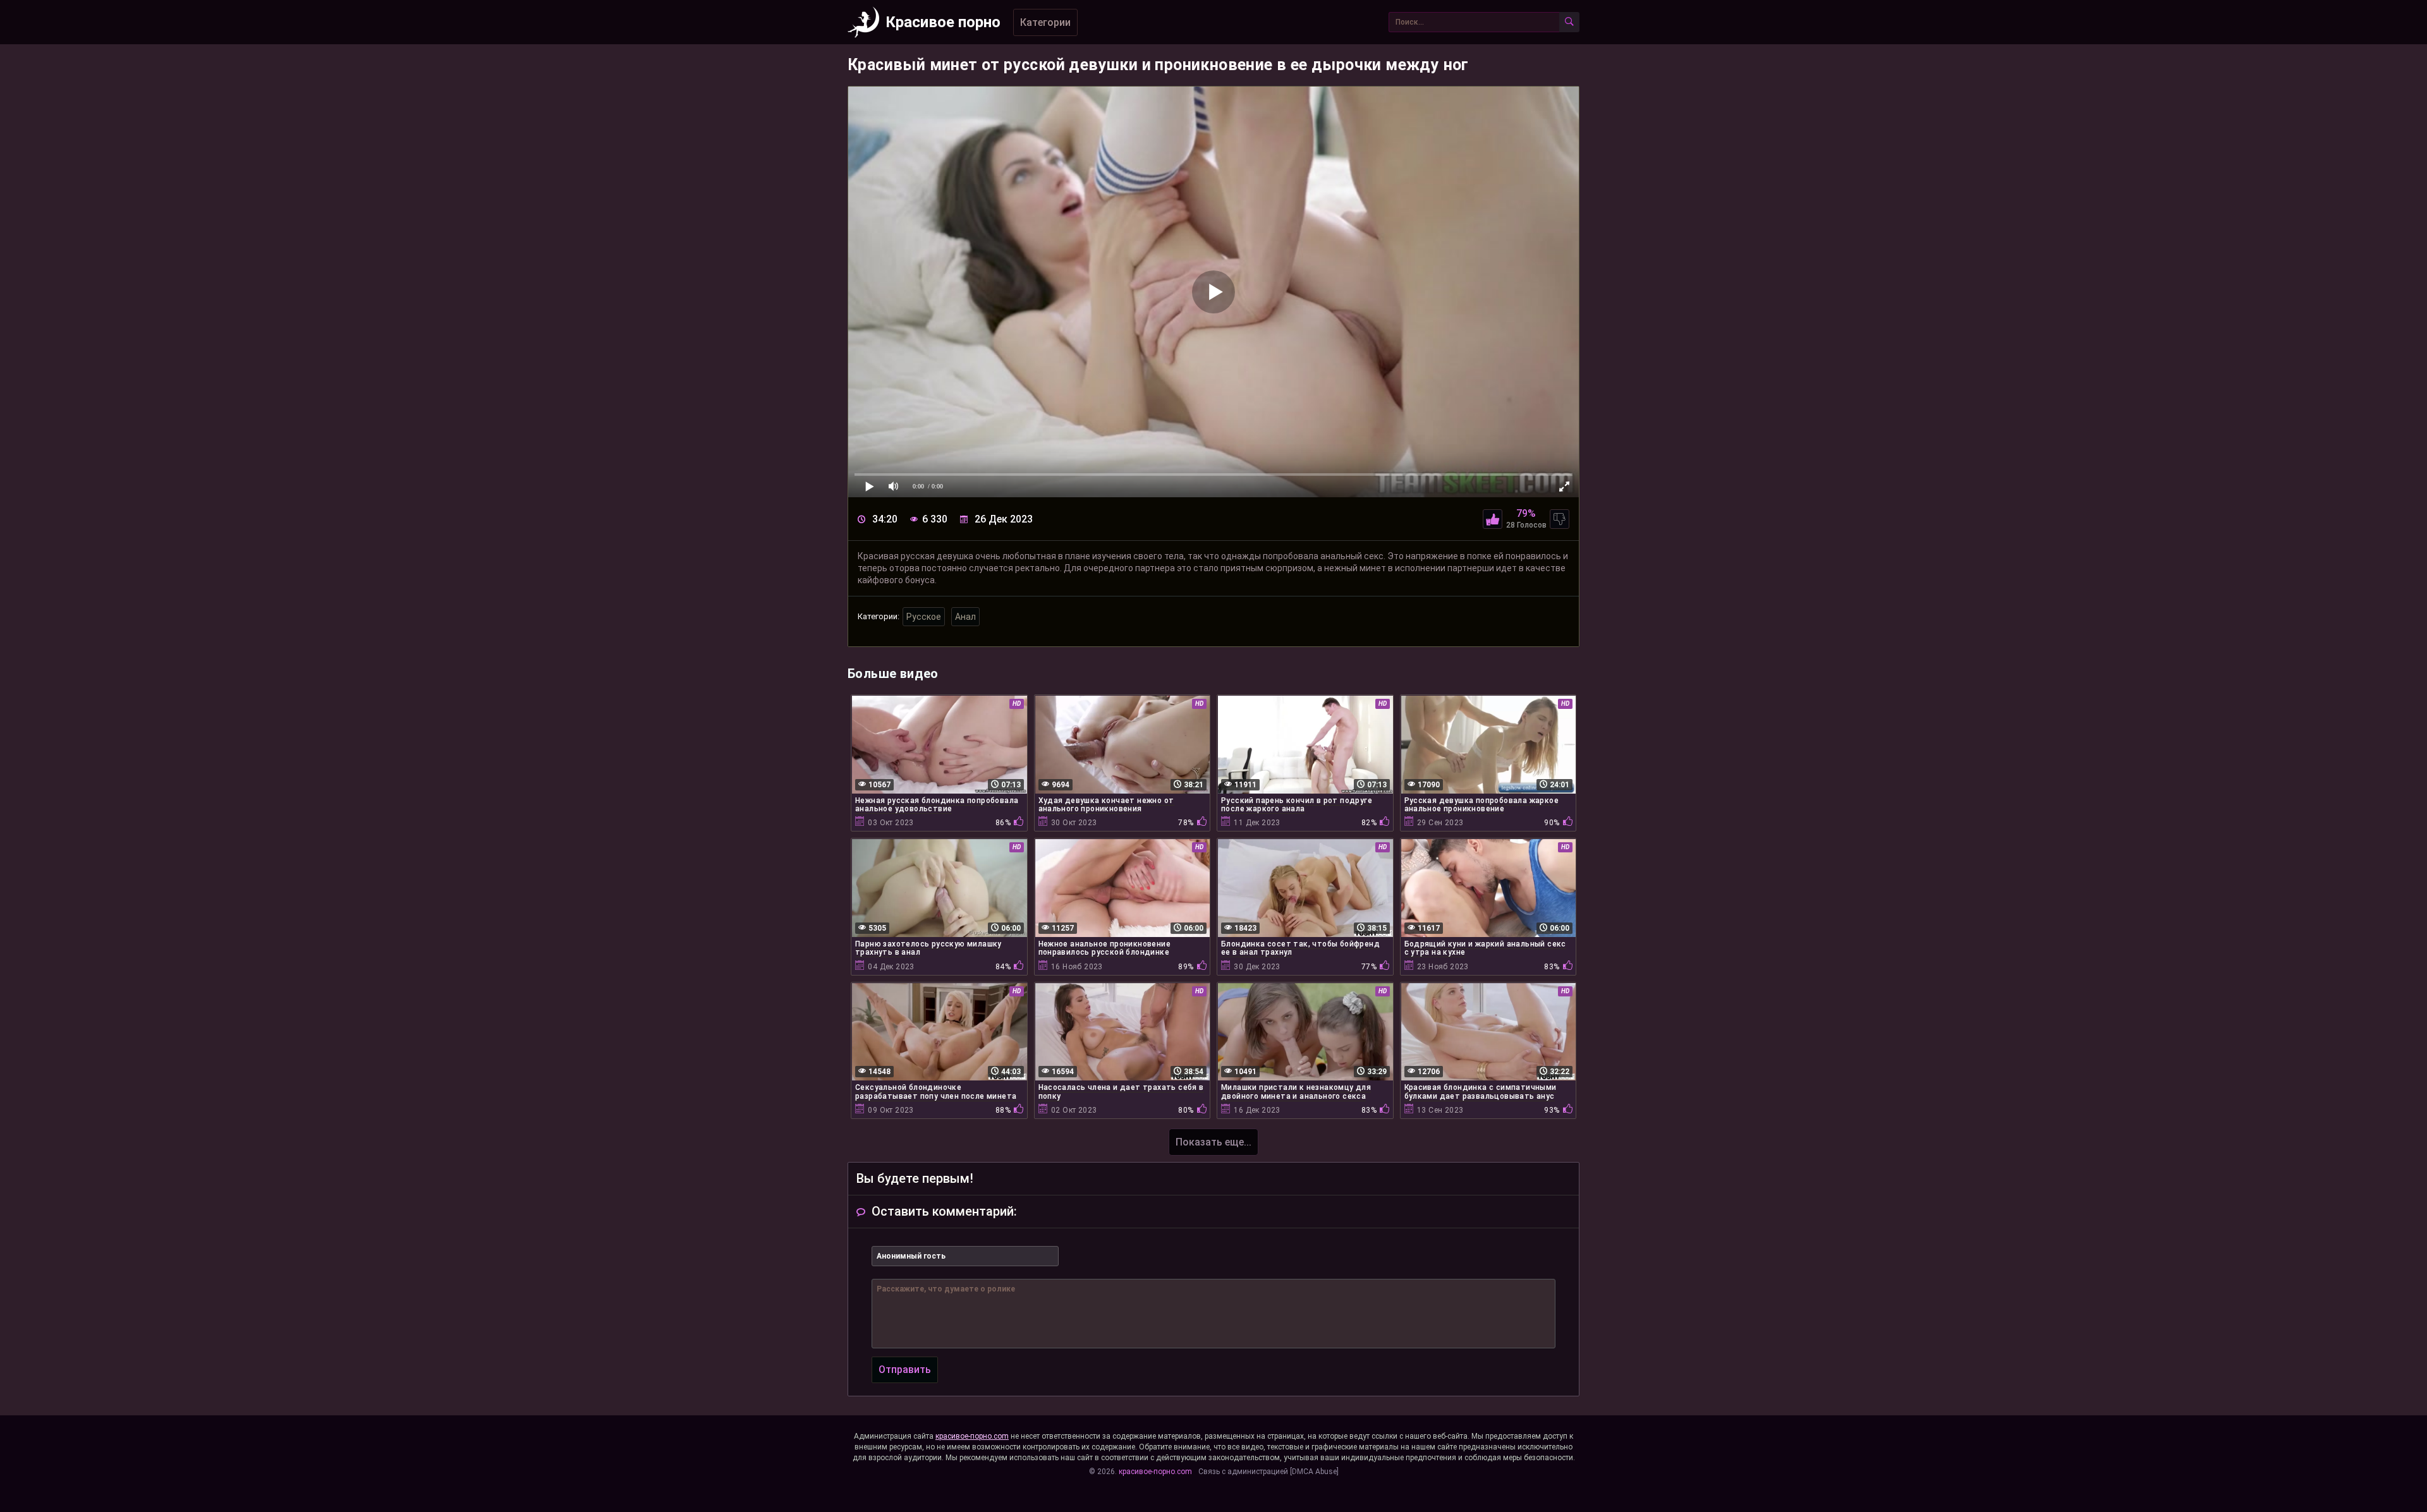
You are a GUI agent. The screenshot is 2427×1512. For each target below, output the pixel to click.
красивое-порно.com (972, 1436)
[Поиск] (1569, 22)
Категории (1045, 22)
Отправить (905, 1370)
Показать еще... (1213, 1142)
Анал (965, 617)
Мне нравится (1493, 519)
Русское (924, 617)
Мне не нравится (1560, 519)
